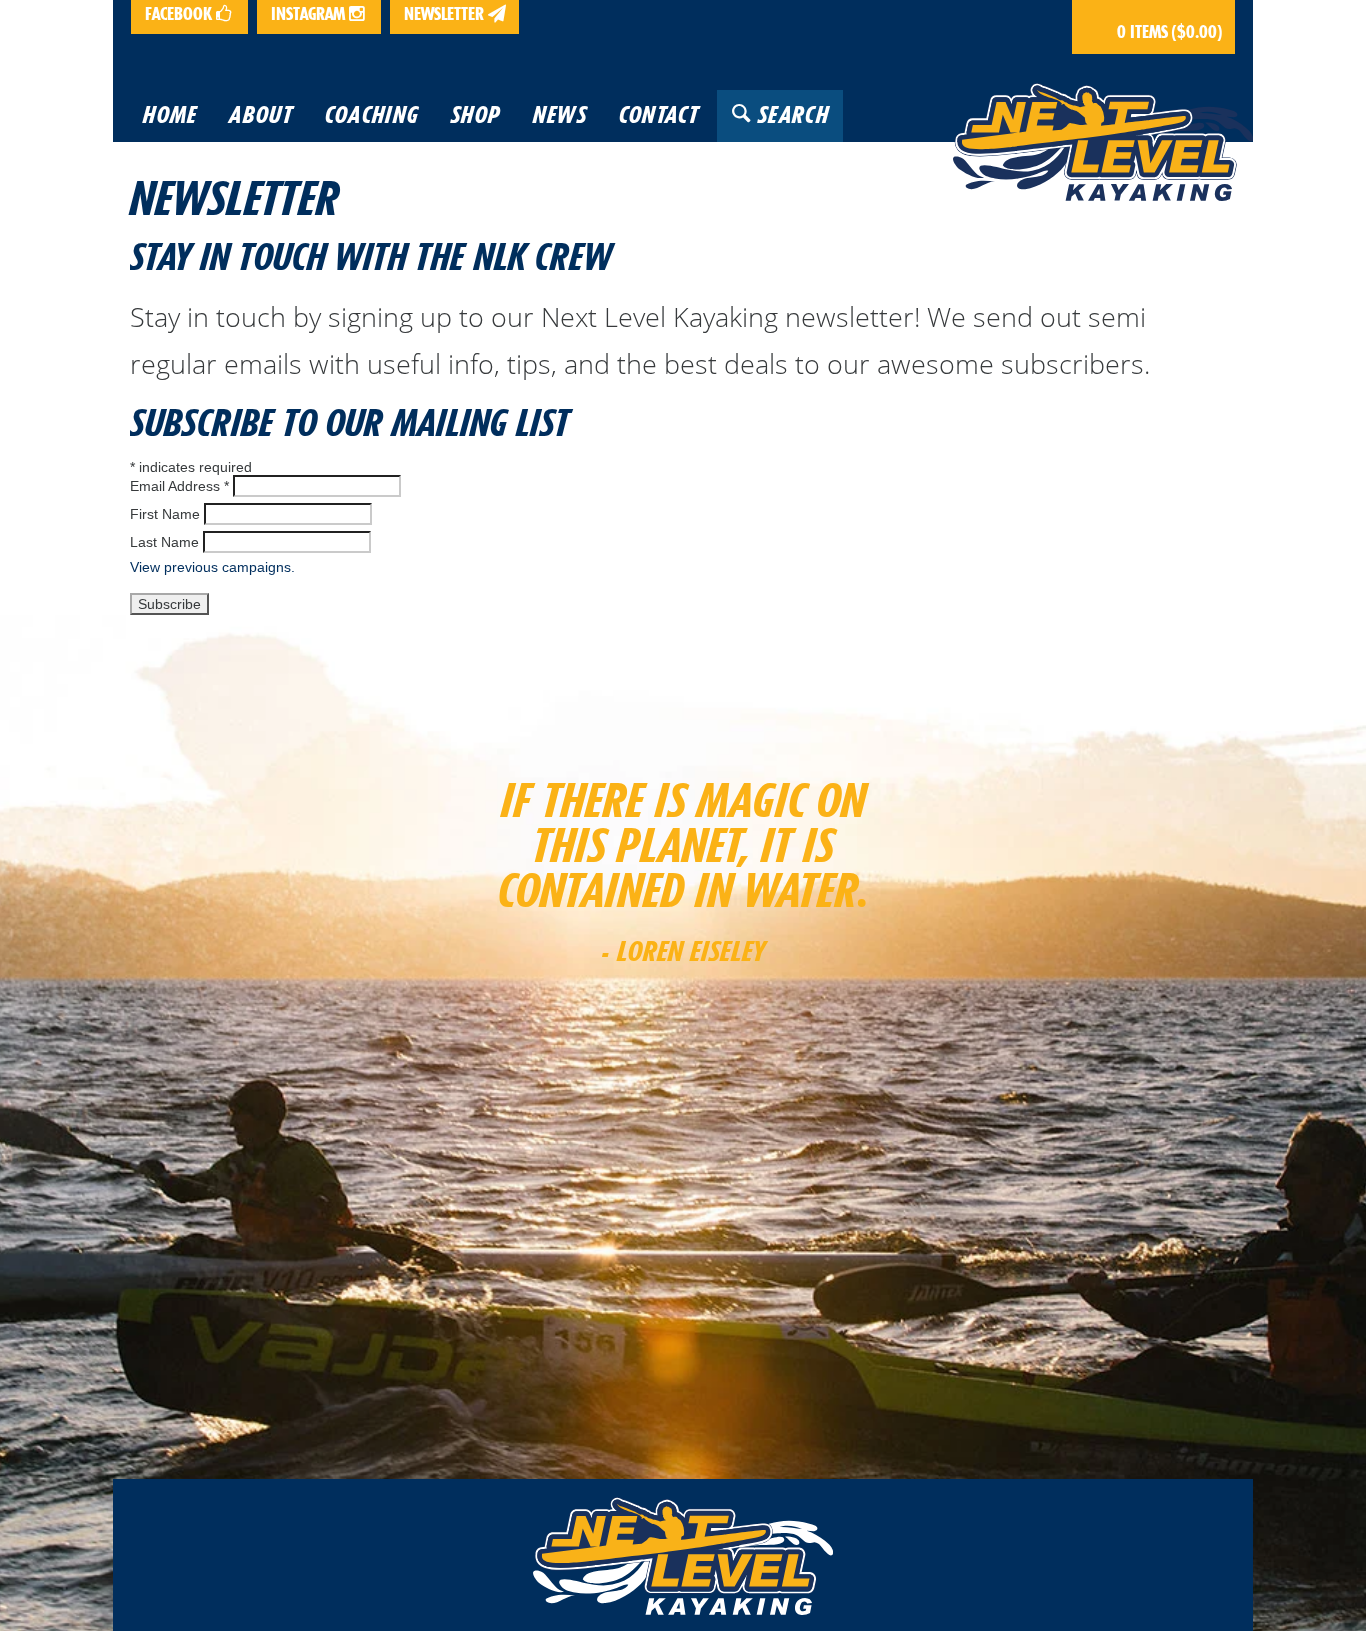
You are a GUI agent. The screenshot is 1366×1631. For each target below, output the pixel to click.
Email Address (179, 486)
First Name (165, 514)
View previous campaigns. (212, 567)
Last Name (164, 542)
